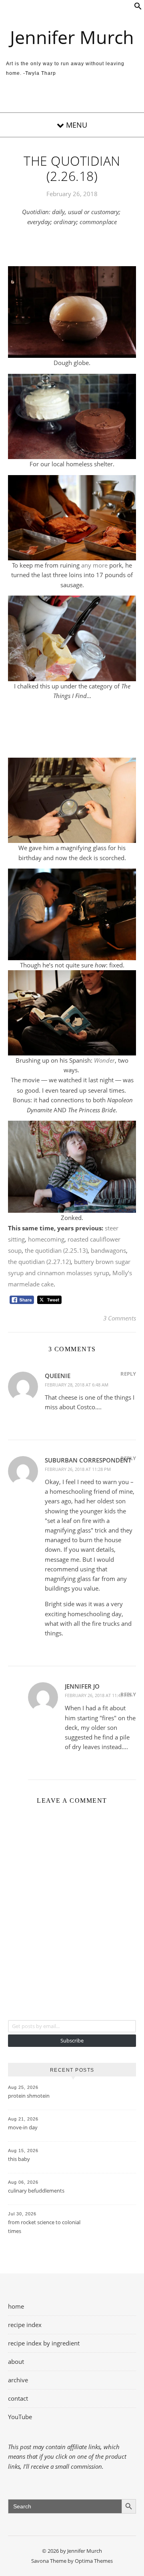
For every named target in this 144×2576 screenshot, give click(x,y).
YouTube (20, 2417)
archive (18, 2380)
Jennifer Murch (72, 37)
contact (18, 2398)
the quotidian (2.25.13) (56, 1250)
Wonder (104, 1060)
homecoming (46, 1239)
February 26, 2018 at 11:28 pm (78, 1469)
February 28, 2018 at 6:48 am (77, 1385)
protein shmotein (29, 2096)
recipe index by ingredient (44, 2343)
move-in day (23, 2127)
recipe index (25, 2325)
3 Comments (120, 1318)
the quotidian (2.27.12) (39, 1262)
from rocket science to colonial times (44, 2227)
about (16, 2361)
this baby (19, 2159)
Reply (128, 1374)
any (86, 565)
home (16, 2306)
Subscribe (72, 2040)
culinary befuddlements (36, 2191)
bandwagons (108, 1250)
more (100, 565)
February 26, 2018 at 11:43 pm (98, 1695)
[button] (138, 8)
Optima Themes (94, 2561)
